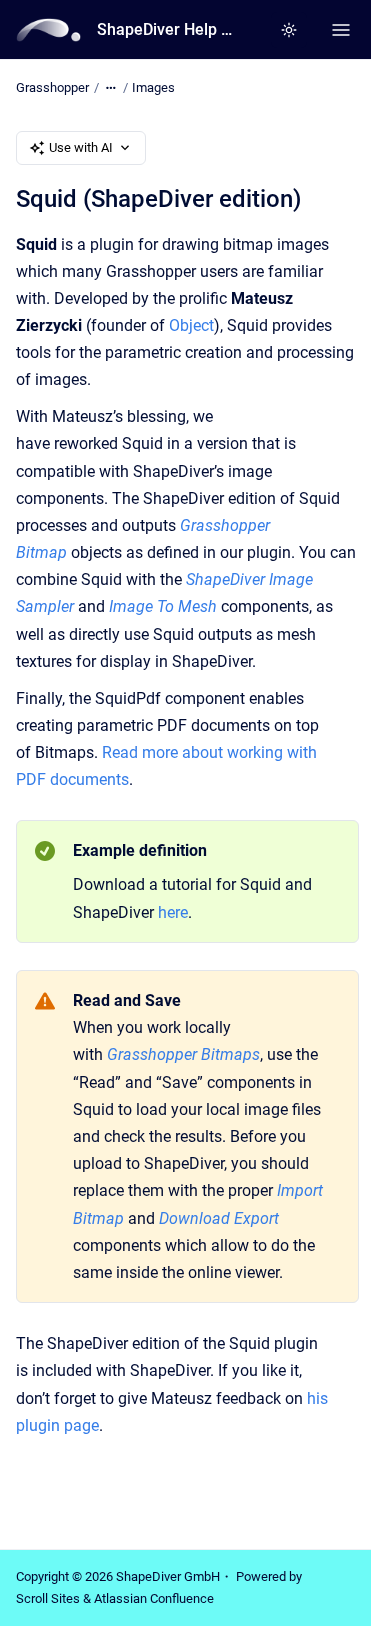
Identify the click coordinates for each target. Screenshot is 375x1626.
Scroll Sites (48, 1598)
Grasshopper (52, 87)
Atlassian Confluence (154, 1598)
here (173, 912)
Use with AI (81, 147)
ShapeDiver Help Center (168, 29)
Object (191, 325)
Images (153, 87)
